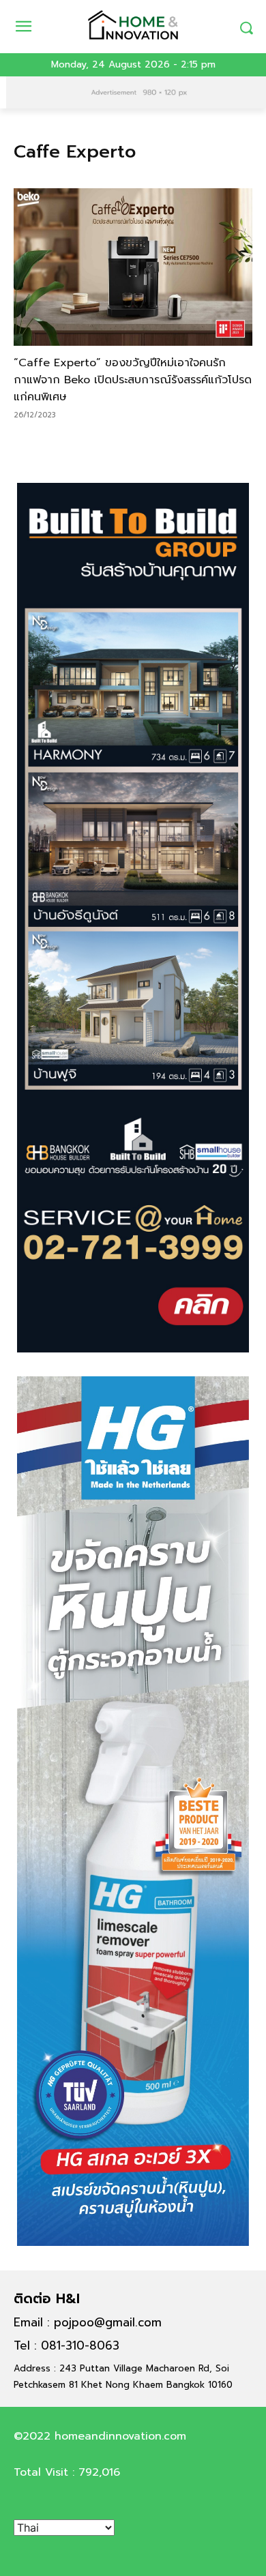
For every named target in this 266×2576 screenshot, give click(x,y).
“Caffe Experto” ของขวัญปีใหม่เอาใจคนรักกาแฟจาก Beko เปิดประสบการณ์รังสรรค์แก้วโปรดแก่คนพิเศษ (133, 380)
